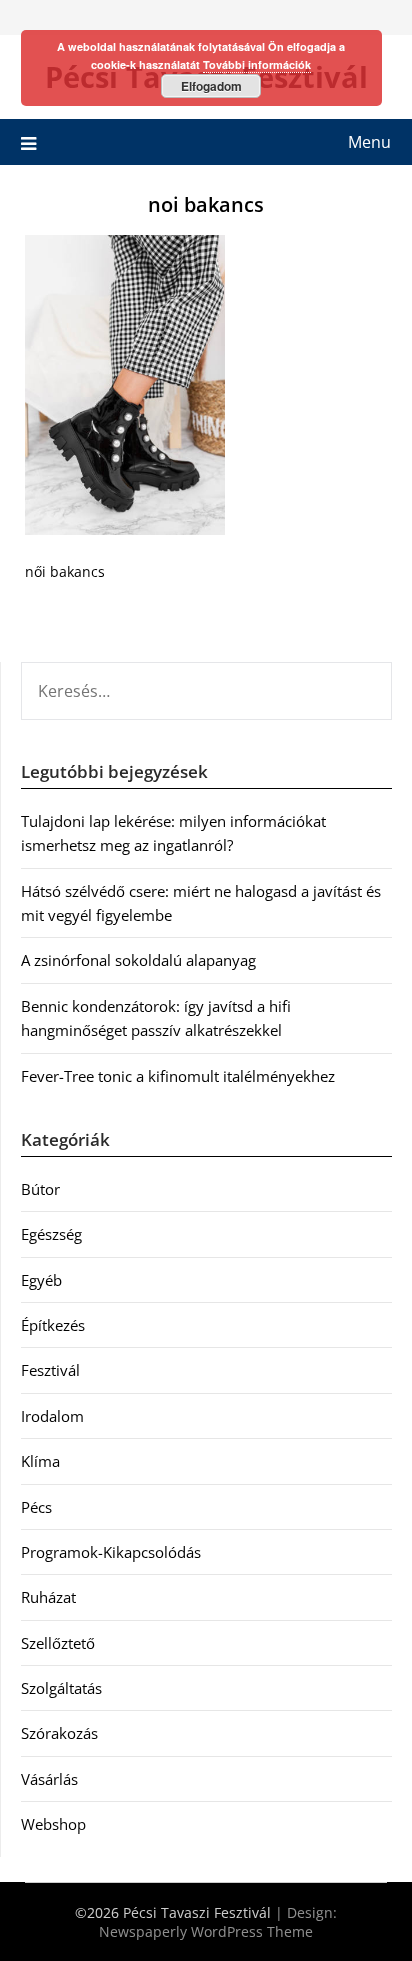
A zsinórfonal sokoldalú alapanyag (138, 960)
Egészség (51, 1234)
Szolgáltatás (61, 1688)
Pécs (36, 1507)
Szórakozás (59, 1733)
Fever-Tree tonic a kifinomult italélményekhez (178, 1076)
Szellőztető (58, 1643)
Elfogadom (211, 86)
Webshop (53, 1824)
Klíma (40, 1461)
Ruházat (48, 1597)
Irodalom (52, 1416)
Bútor (40, 1189)
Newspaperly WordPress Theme (206, 1931)
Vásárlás (49, 1779)
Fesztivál (50, 1370)
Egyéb (41, 1280)
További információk (257, 64)
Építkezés (53, 1325)
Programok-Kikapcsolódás (111, 1552)
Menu (369, 142)
